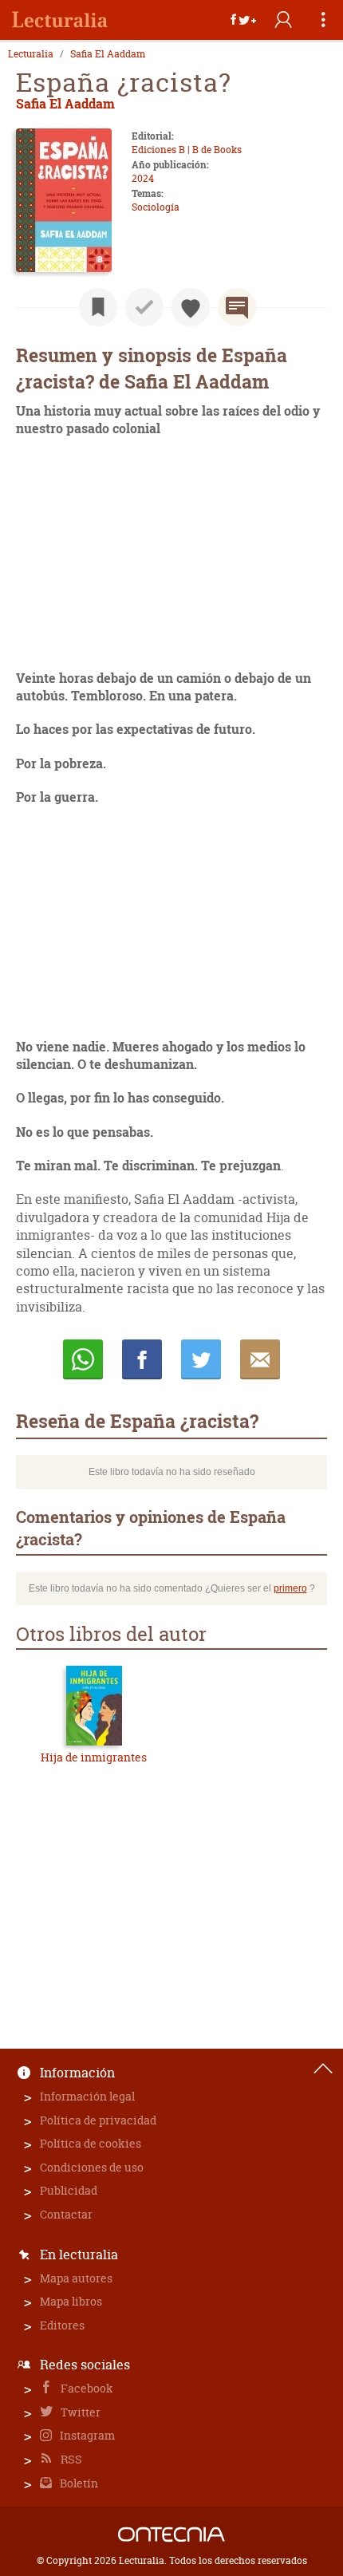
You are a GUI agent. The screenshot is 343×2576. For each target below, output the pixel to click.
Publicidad (69, 2190)
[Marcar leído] (144, 307)
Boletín (78, 2483)
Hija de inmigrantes (94, 1757)
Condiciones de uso (92, 2167)
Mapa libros (71, 2301)
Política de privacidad (98, 2120)
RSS (70, 2459)
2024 (143, 178)
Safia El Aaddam (108, 54)
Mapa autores (76, 2278)
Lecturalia (31, 54)
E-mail (260, 1359)
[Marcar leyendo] (98, 307)
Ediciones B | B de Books (187, 150)
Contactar (66, 2214)
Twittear (201, 1359)
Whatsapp (83, 1359)
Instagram (86, 2435)
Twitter (79, 2412)
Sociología (156, 207)
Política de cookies (91, 2143)
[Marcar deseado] (191, 307)
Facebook (86, 2388)
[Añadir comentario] (237, 307)
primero (290, 1588)
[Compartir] (243, 20)
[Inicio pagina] (323, 2069)
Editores (62, 2325)
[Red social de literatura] (60, 20)
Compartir (142, 1359)
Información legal (87, 2096)
